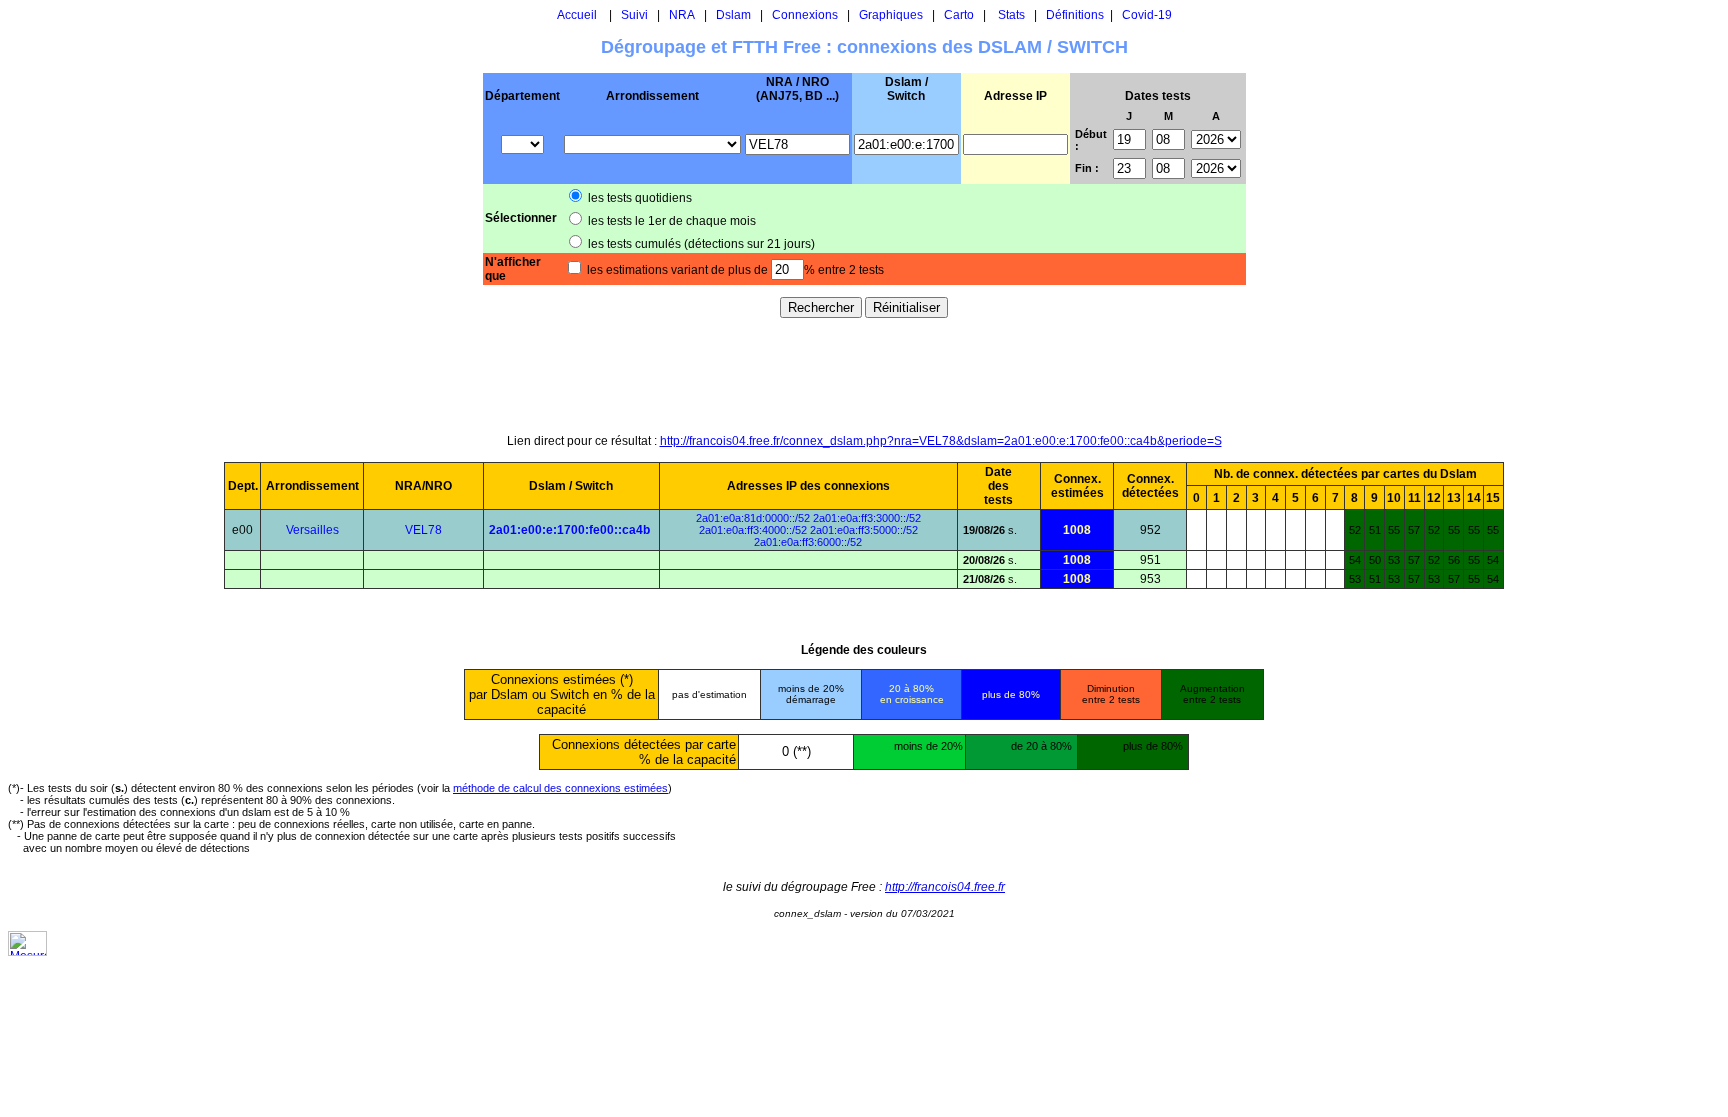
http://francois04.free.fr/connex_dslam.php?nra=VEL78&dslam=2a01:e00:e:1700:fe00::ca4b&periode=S (941, 441)
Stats (1011, 15)
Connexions (805, 15)
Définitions (1075, 15)
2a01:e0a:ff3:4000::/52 (753, 530)
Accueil (577, 15)
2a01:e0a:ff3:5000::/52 (864, 530)
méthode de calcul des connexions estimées (560, 788)
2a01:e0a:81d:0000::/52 (753, 518)
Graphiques (891, 15)
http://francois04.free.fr (945, 887)
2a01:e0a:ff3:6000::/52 (808, 542)
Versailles (312, 530)
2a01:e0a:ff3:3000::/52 (867, 518)
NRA (682, 15)
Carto (959, 15)
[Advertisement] (864, 375)
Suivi (634, 15)
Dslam (733, 15)
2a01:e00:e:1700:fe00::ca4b (569, 530)
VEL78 (423, 530)
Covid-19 (1147, 15)
